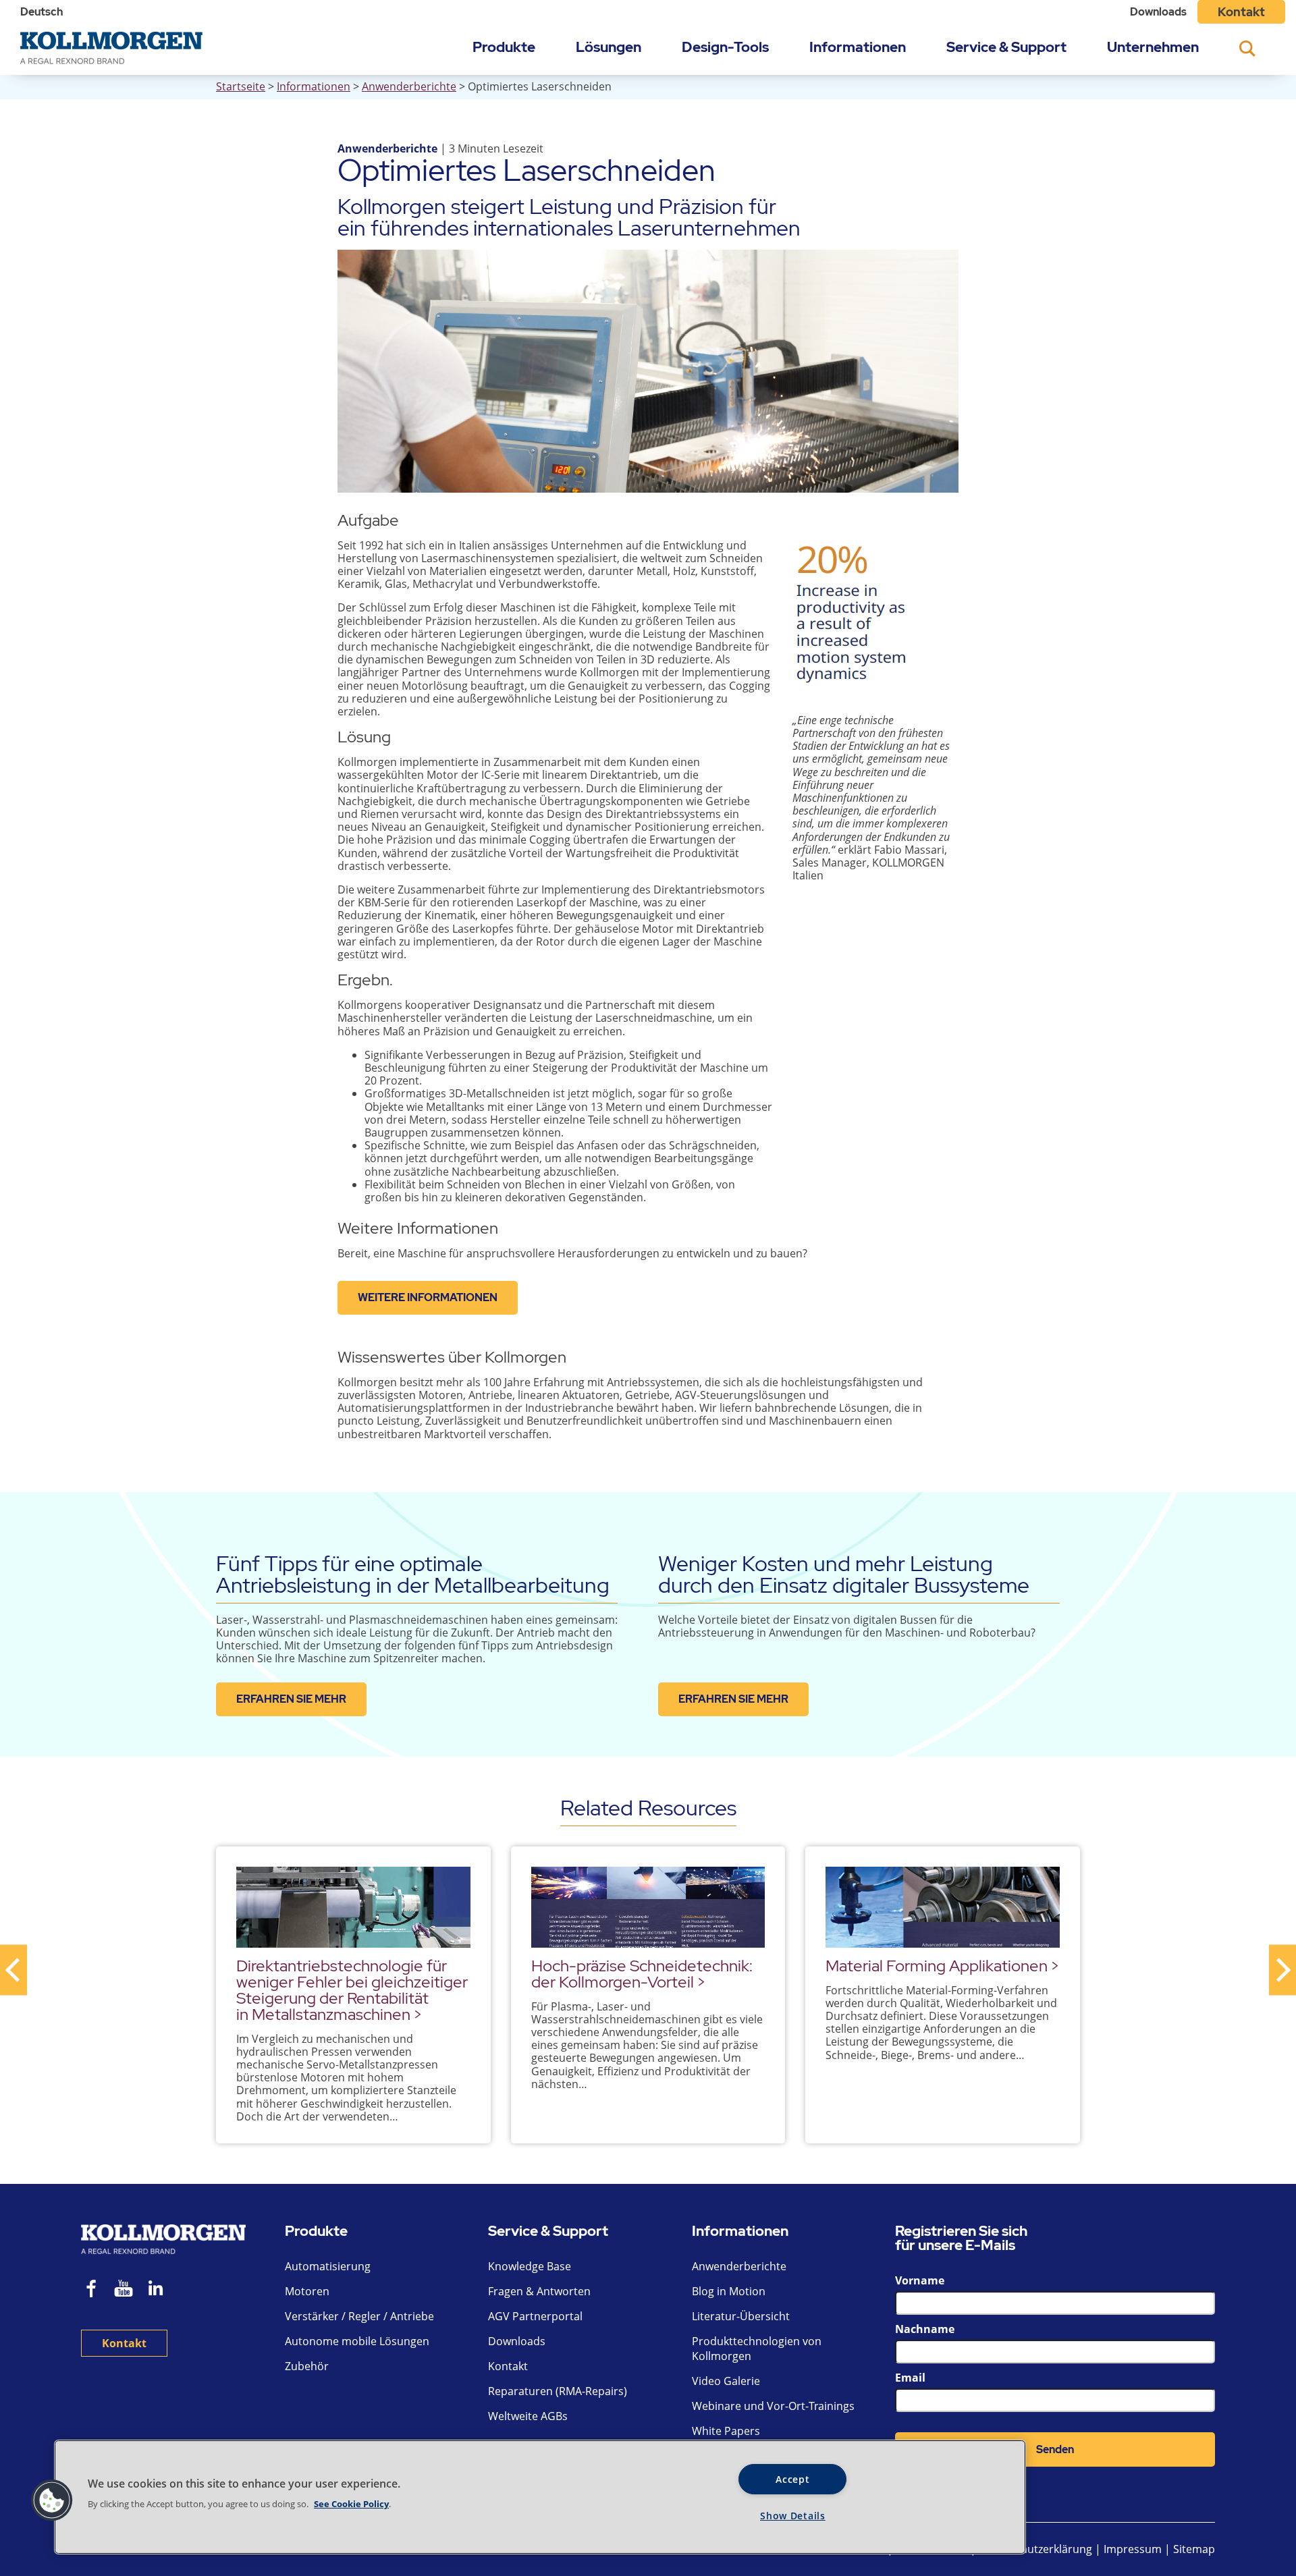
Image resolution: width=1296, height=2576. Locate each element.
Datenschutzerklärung (1037, 2549)
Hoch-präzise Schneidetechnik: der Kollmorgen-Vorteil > (642, 1974)
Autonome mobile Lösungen (357, 2341)
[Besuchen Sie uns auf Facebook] (92, 2290)
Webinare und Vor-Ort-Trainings (773, 2406)
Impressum (1133, 2549)
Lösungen (609, 47)
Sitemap (1194, 2549)
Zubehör (307, 2366)
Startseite (241, 86)
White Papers (726, 2431)
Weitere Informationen (428, 1297)
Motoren (307, 2291)
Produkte (504, 47)
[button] (52, 2500)
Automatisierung (328, 2266)
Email (910, 2378)
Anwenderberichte (409, 86)
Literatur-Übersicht (741, 2316)
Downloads (1158, 12)
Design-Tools (725, 47)
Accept (792, 2479)
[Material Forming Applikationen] (943, 1907)
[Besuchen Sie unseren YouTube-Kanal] (124, 2290)
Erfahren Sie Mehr (291, 1699)
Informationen (858, 47)
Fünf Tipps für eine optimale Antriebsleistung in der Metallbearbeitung (413, 1574)
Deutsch (42, 12)
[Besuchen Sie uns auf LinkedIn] (160, 2290)
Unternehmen (1153, 47)
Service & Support (1006, 47)
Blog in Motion (729, 2291)
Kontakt (1241, 12)
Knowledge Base (530, 2266)
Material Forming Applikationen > (942, 1966)
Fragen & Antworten (539, 2291)
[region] (540, 2497)
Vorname (920, 2280)
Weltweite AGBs (528, 2416)
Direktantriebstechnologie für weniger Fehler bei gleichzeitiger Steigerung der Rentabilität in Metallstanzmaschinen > (352, 1990)
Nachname (925, 2329)
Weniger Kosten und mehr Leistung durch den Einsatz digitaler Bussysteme (844, 1574)
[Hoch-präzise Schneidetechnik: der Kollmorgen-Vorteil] (648, 1907)
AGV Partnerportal (535, 2316)
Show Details (793, 2516)
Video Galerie (726, 2381)
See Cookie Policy (351, 2504)
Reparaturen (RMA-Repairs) (558, 2391)
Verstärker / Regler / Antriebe (359, 2316)
